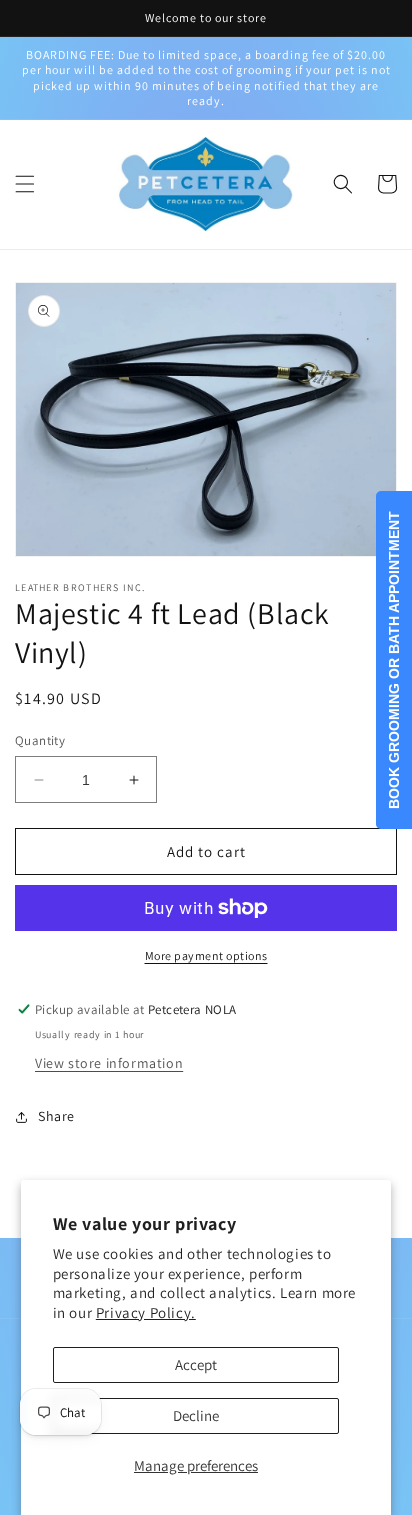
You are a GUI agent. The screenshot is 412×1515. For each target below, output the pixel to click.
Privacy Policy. (146, 1312)
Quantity (40, 740)
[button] (25, 184)
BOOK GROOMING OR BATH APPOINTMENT (394, 660)
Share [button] (56, 1116)
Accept (196, 1364)
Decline (196, 1415)
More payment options (206, 955)
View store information (109, 1063)
